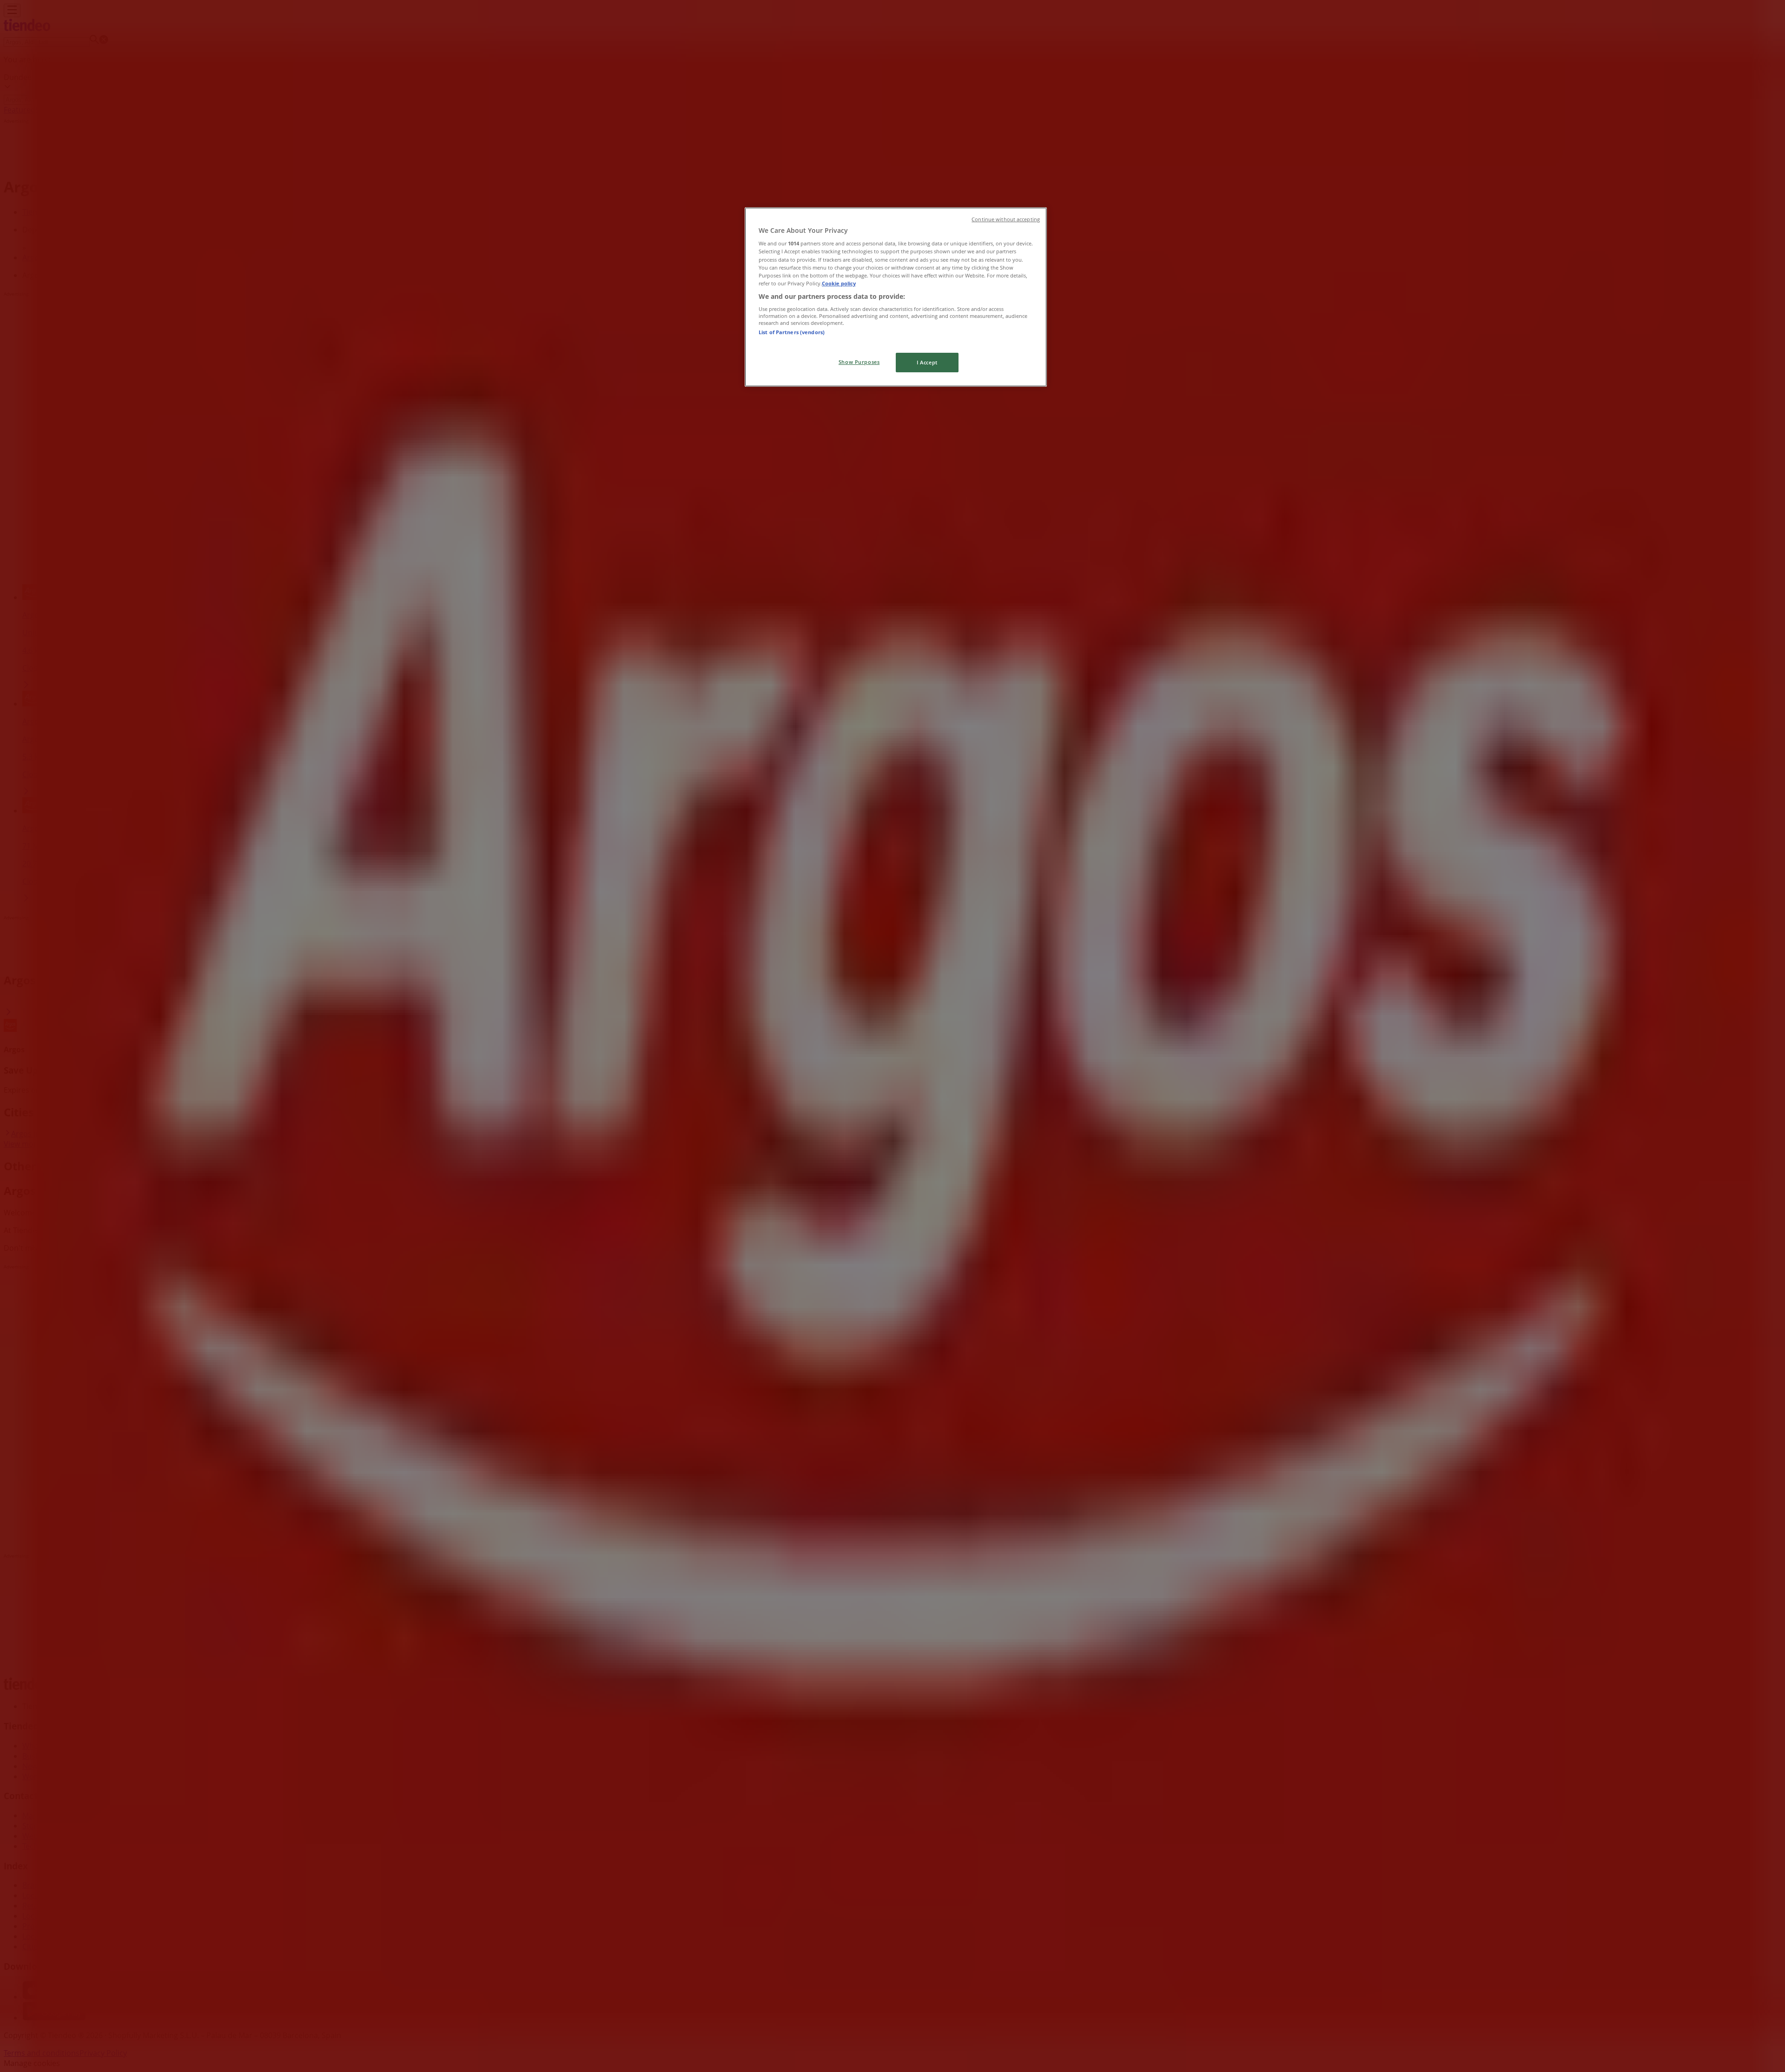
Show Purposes (859, 362)
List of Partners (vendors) (792, 332)
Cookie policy (839, 283)
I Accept (927, 362)
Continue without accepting (1006, 219)
